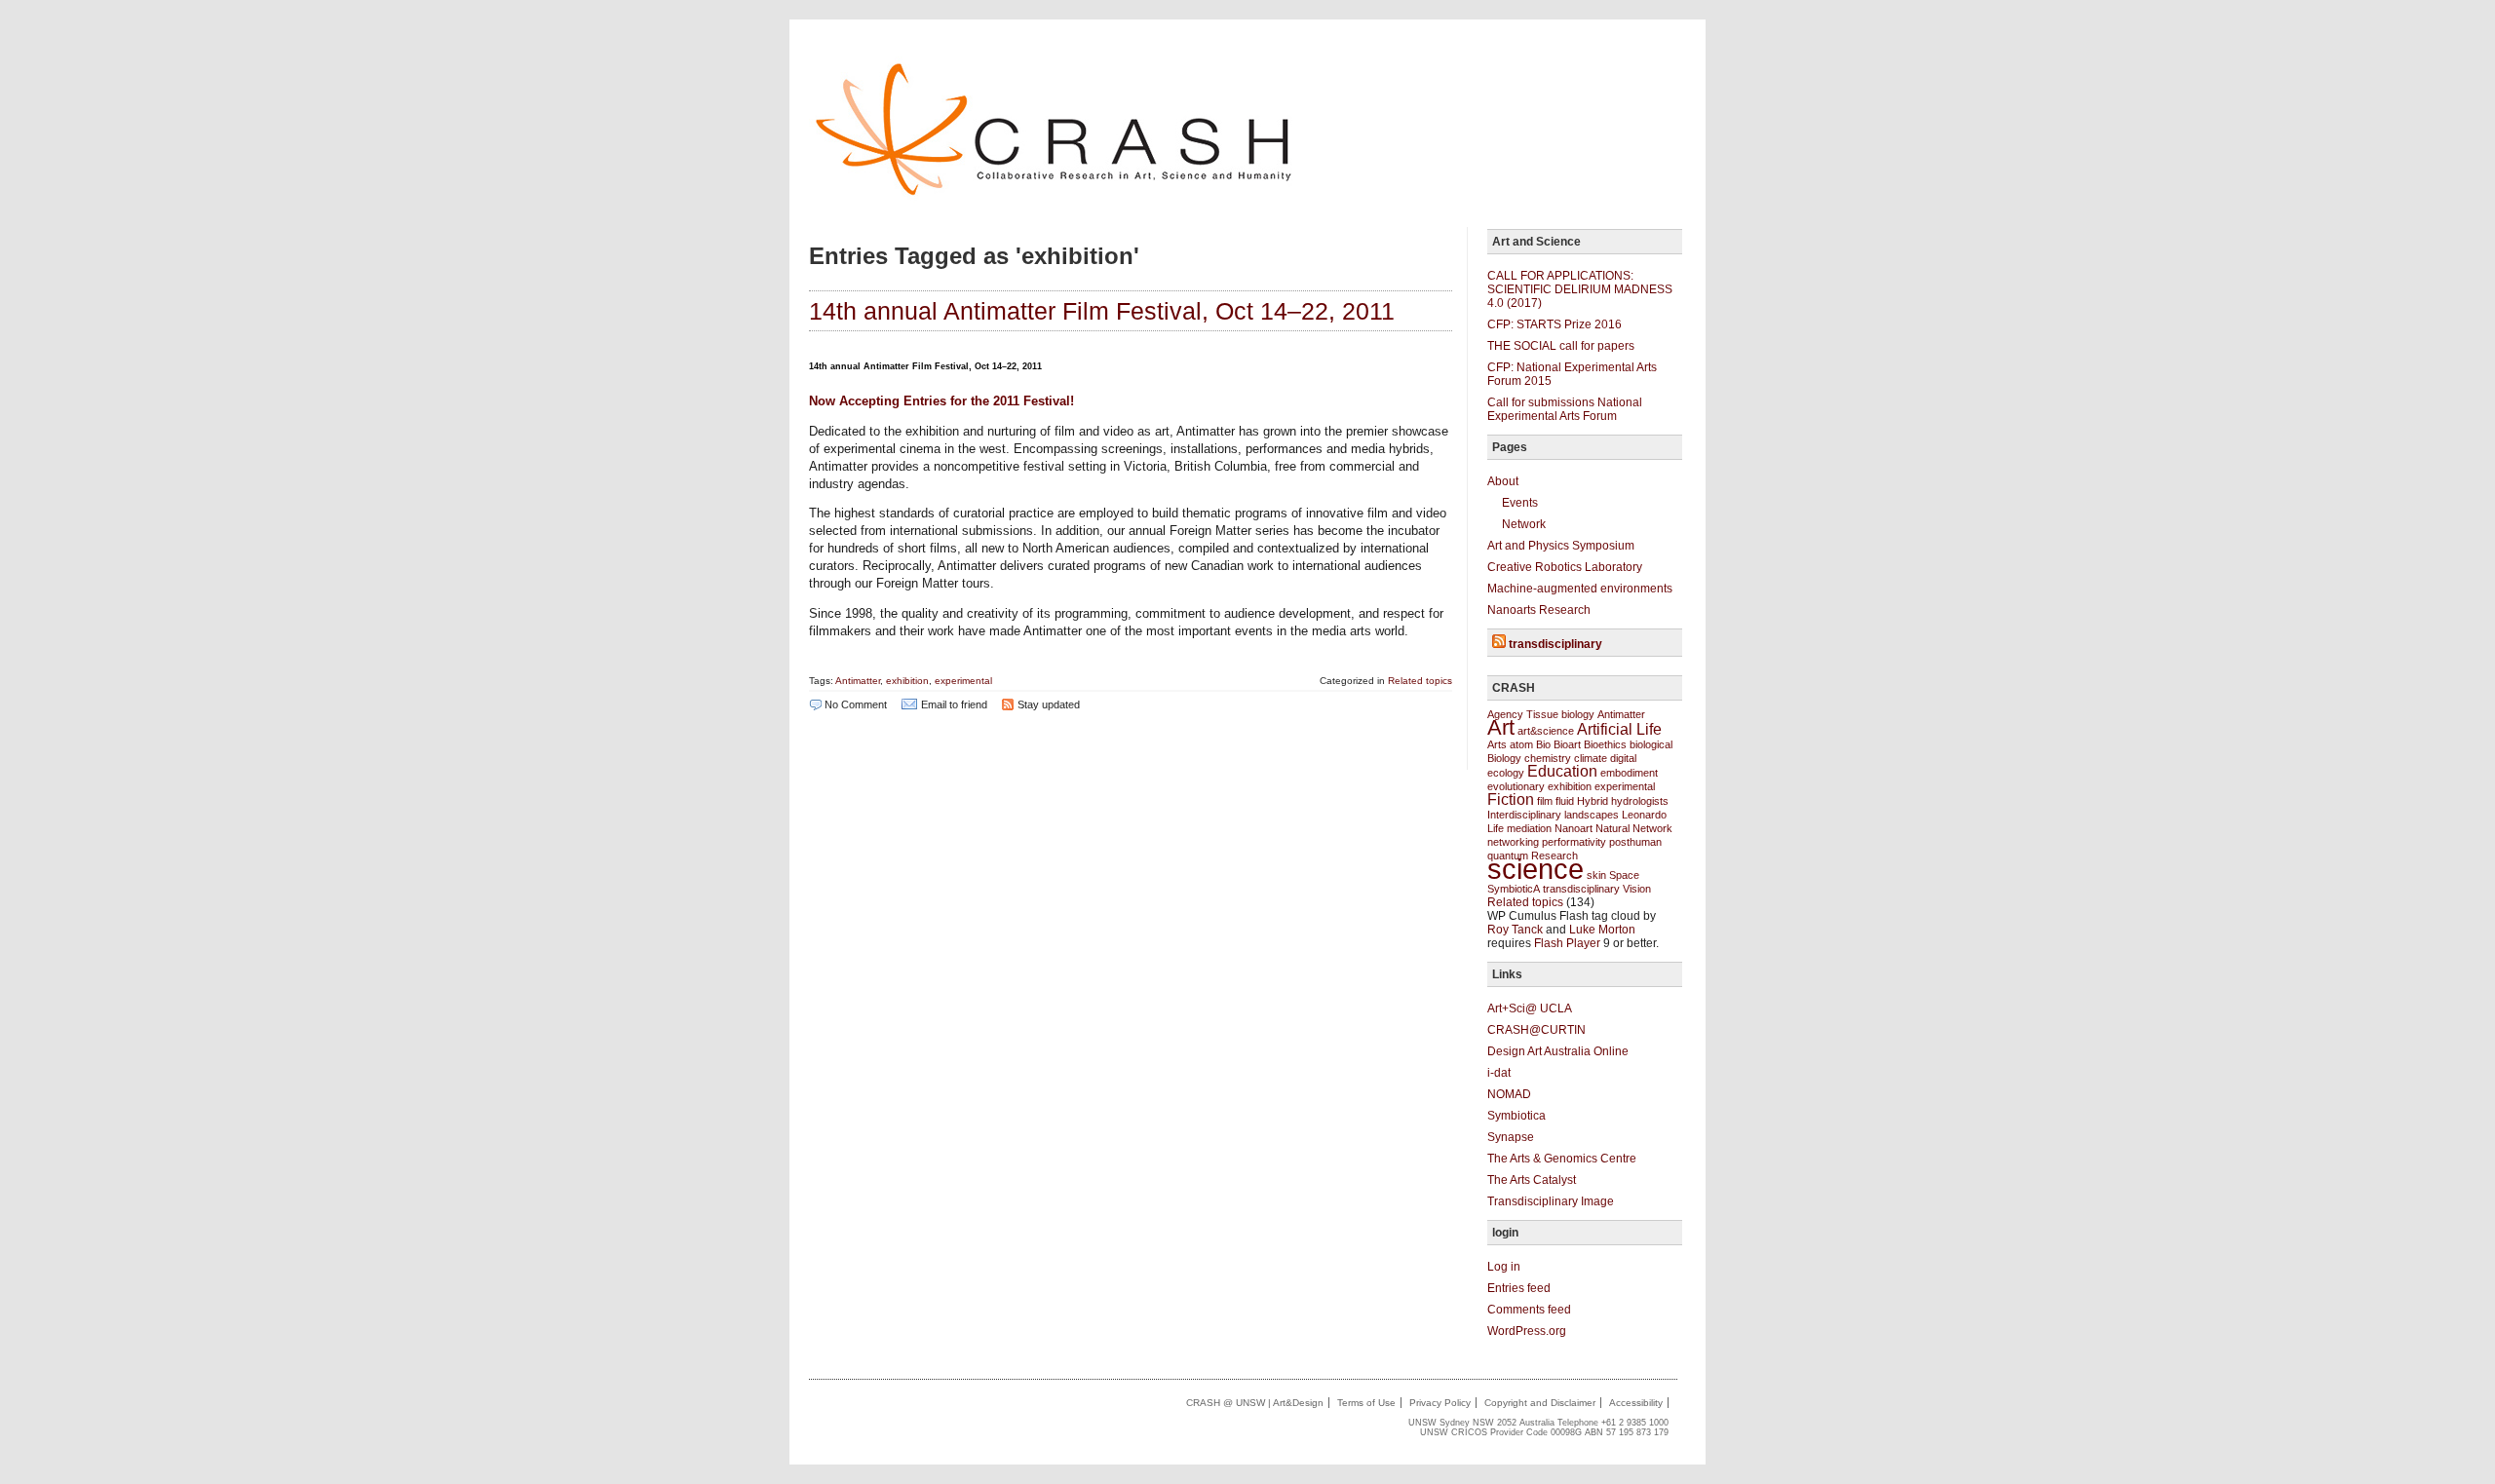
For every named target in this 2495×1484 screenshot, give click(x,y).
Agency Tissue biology (1541, 714)
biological (1651, 744)
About (1503, 481)
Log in (1504, 1267)
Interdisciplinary (1524, 815)
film (1545, 801)
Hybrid (1593, 801)
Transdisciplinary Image (1551, 1201)
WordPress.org (1527, 1331)
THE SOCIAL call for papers (1561, 346)
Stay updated (1049, 704)
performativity (1574, 842)
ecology (1506, 773)
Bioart (1567, 744)
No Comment (856, 704)
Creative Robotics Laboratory (1565, 567)
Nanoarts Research (1539, 610)
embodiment (1629, 773)
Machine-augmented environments (1580, 589)
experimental (963, 681)
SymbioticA (1514, 889)
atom (1521, 744)
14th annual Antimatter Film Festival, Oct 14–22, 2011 (1102, 311)
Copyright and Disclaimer (1540, 1403)
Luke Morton (1602, 930)
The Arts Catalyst (1532, 1180)
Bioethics (1605, 744)
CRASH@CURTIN (1536, 1030)
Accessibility (1636, 1403)
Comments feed (1529, 1310)
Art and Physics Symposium (1561, 546)
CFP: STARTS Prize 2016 (1555, 324)
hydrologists (1640, 801)
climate (1591, 758)
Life (1496, 828)
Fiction (1511, 799)
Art (1501, 727)
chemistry (1548, 758)
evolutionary (1516, 786)
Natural (1612, 828)
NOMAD (1509, 1094)
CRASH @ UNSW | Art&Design (1255, 1403)
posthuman (1635, 842)
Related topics (1420, 681)
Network (1524, 524)
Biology (1504, 758)
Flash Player (1567, 943)
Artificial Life (1619, 729)
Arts (1497, 744)
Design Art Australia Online (1558, 1051)
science (1535, 869)
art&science (1546, 731)
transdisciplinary (1555, 644)
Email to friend (954, 704)
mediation (1529, 828)
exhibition (907, 681)
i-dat (1499, 1073)
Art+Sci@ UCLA (1530, 1008)
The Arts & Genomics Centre (1562, 1159)
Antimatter (858, 681)
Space (1624, 875)
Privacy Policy (1440, 1403)
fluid (1565, 801)
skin (1596, 875)
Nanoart (1574, 828)
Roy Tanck (1515, 930)
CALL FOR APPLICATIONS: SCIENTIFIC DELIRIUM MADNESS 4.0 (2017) (1580, 289)
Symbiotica (1516, 1116)
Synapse (1511, 1137)
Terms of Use (1366, 1403)
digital (1623, 758)
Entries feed (1519, 1288)
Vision (1637, 889)
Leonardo (1644, 815)
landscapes (1592, 815)
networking (1513, 842)
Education (1562, 771)
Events (1520, 503)
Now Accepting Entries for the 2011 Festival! (941, 401)
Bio (1543, 744)
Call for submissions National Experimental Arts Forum (1565, 409)
